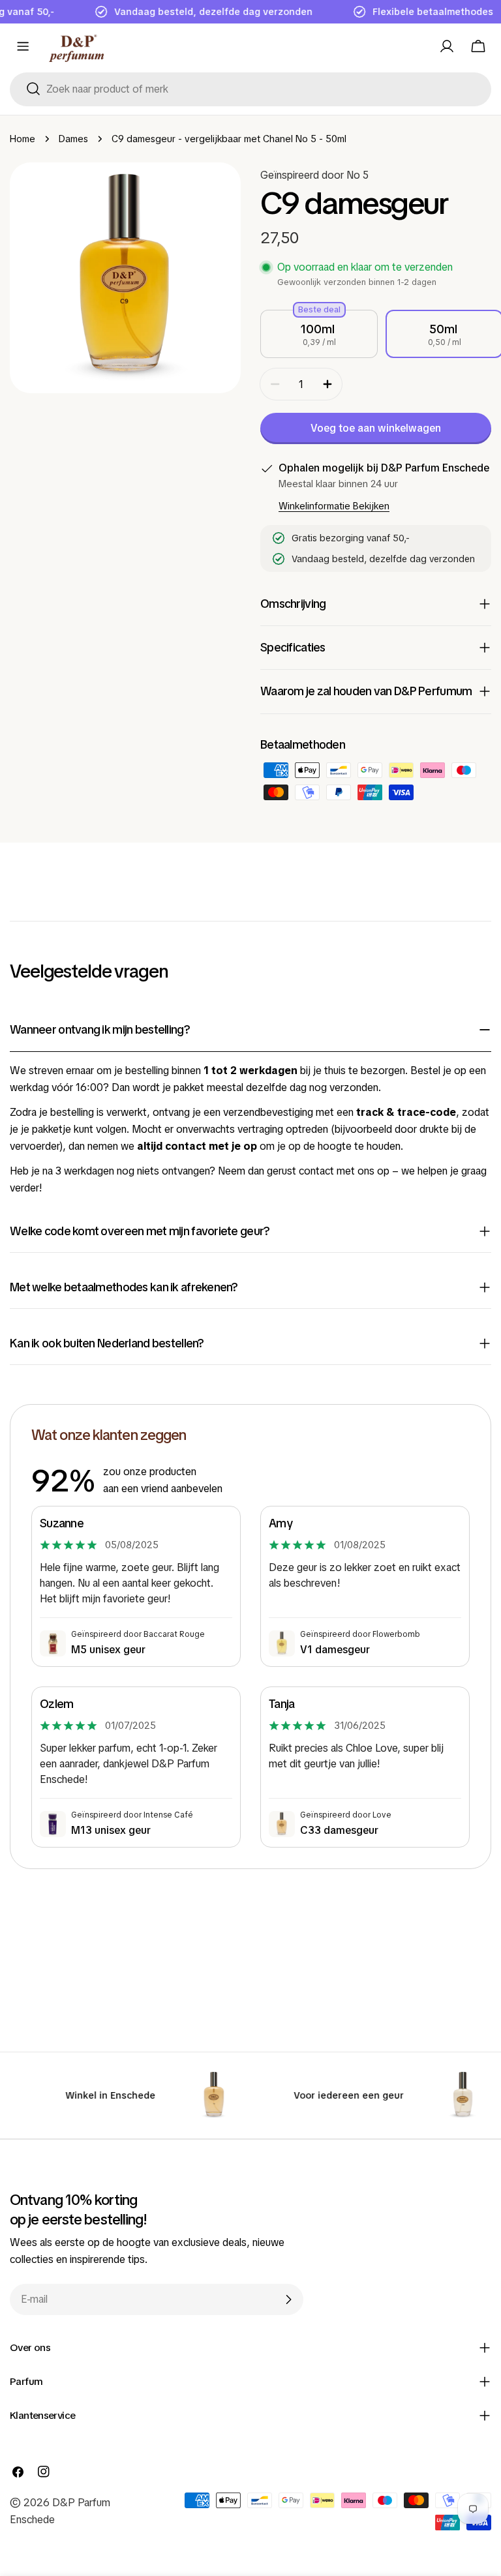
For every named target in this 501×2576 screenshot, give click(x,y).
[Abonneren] (288, 2299)
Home (23, 139)
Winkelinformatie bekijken (334, 506)
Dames (73, 139)
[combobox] (250, 89)
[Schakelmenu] (23, 46)
